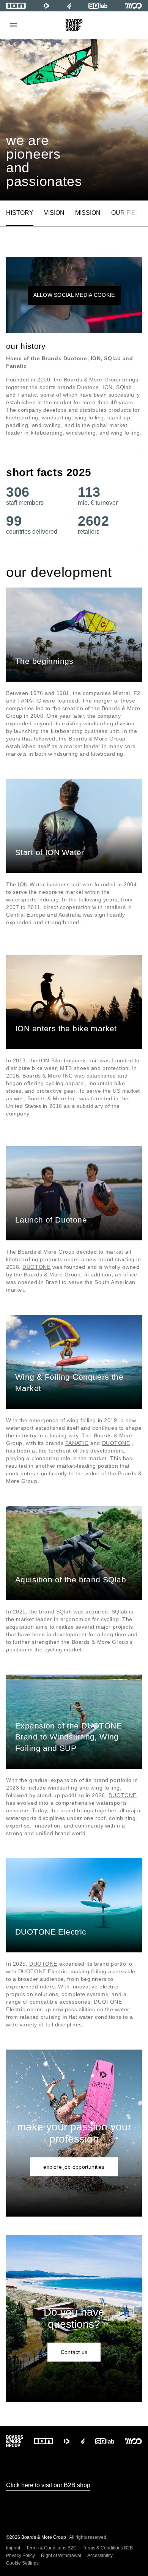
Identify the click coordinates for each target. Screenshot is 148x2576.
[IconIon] (16, 6)
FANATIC (77, 1443)
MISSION (88, 213)
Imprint (13, 2548)
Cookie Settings (22, 2563)
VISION (54, 213)
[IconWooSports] (133, 6)
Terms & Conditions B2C (51, 2548)
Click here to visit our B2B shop (48, 2485)
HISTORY (20, 213)
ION (23, 884)
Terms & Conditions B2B (108, 2548)
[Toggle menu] (14, 25)
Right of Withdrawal (61, 2556)
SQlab (64, 1612)
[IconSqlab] (98, 6)
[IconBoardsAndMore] (74, 25)
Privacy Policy (20, 2556)
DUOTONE (36, 1267)
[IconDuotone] (46, 6)
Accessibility (100, 2556)
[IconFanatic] (69, 6)
